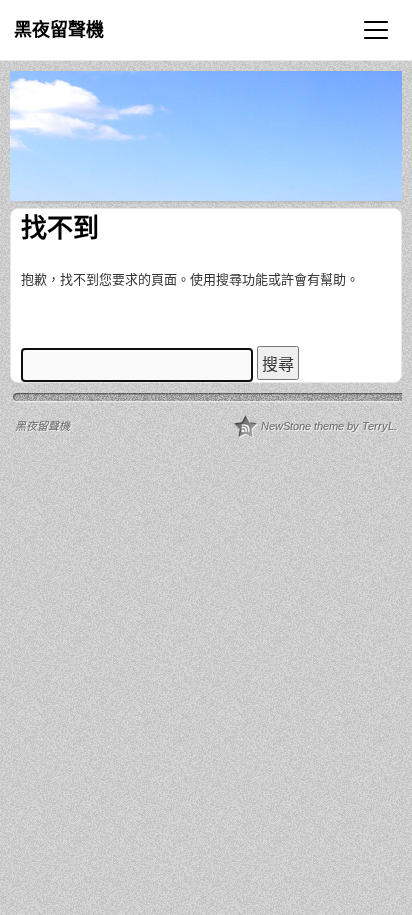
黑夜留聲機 (59, 30)
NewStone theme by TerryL (327, 426)
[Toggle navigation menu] (376, 30)
